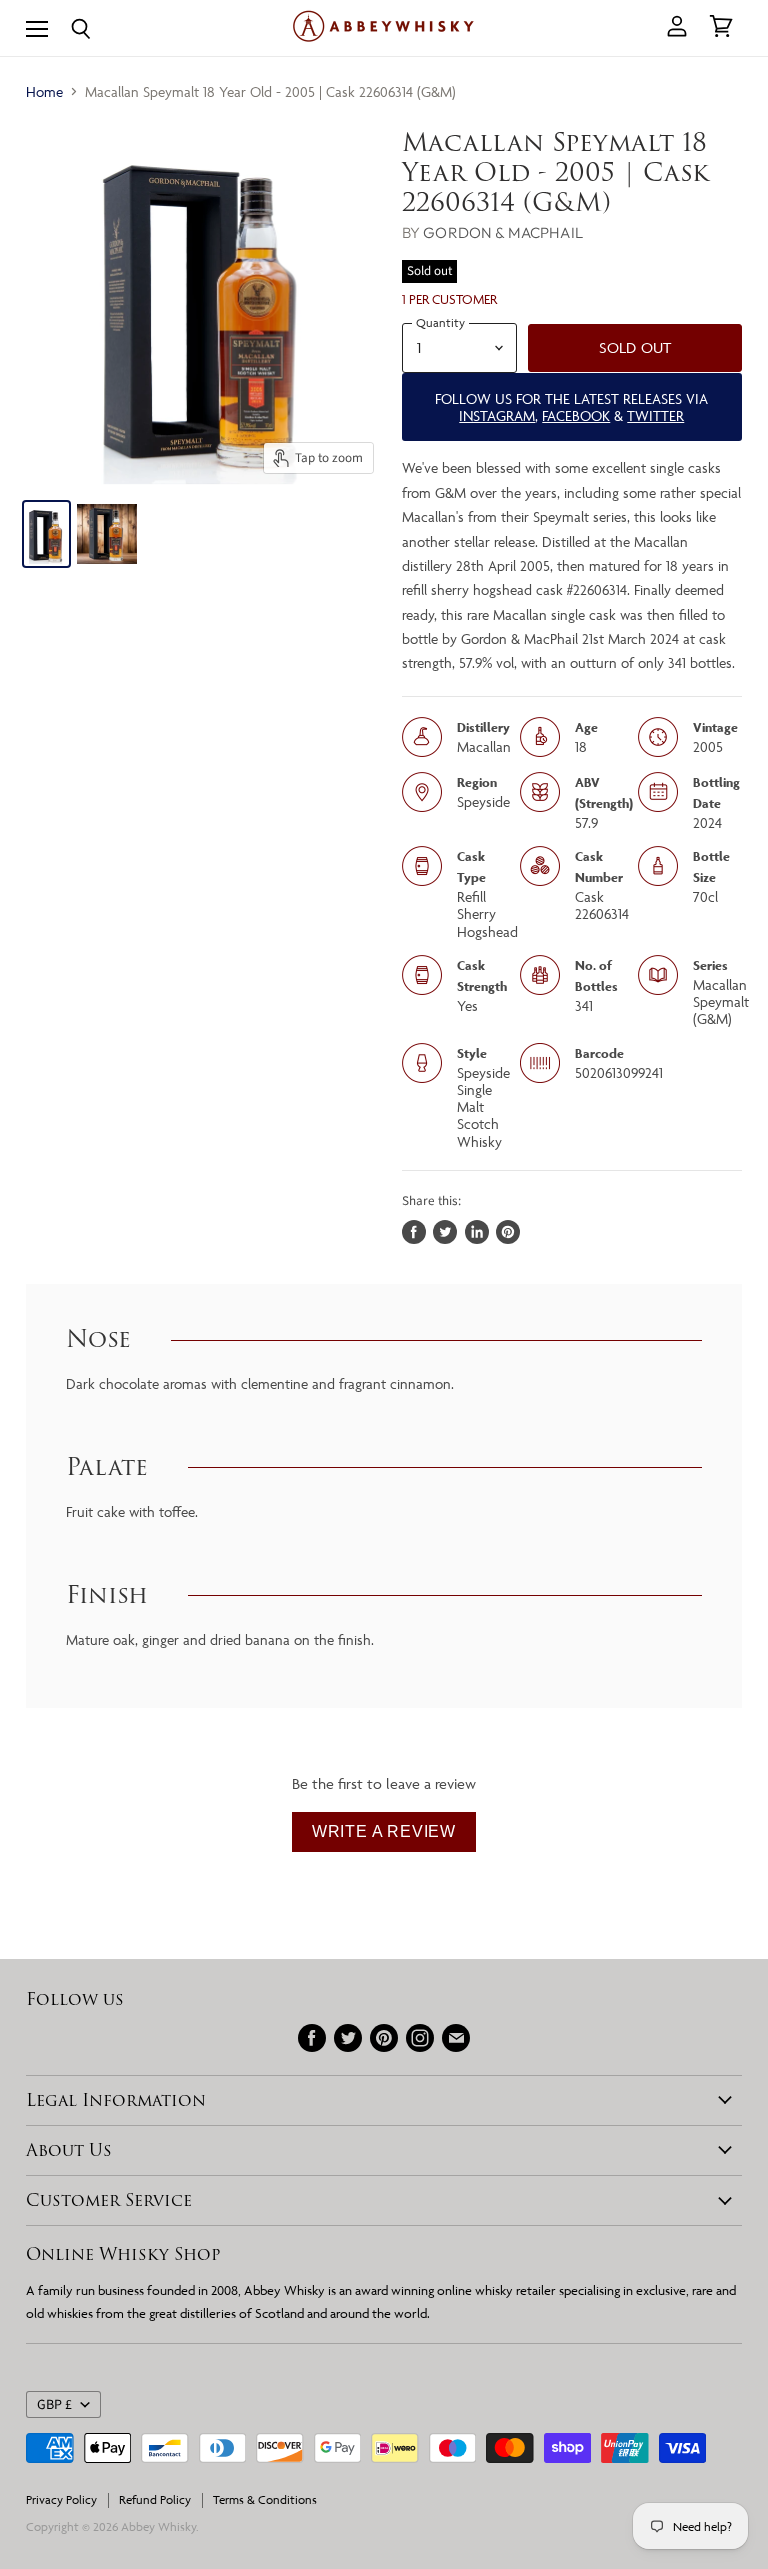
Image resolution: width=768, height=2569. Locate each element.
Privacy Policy (61, 2499)
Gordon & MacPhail (503, 232)
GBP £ (54, 2405)
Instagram (497, 415)
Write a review (384, 1831)
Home (44, 91)
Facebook (576, 415)
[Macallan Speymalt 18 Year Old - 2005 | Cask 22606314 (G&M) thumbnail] (46, 534)
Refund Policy (155, 2499)
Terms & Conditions (265, 2499)
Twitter (655, 415)
